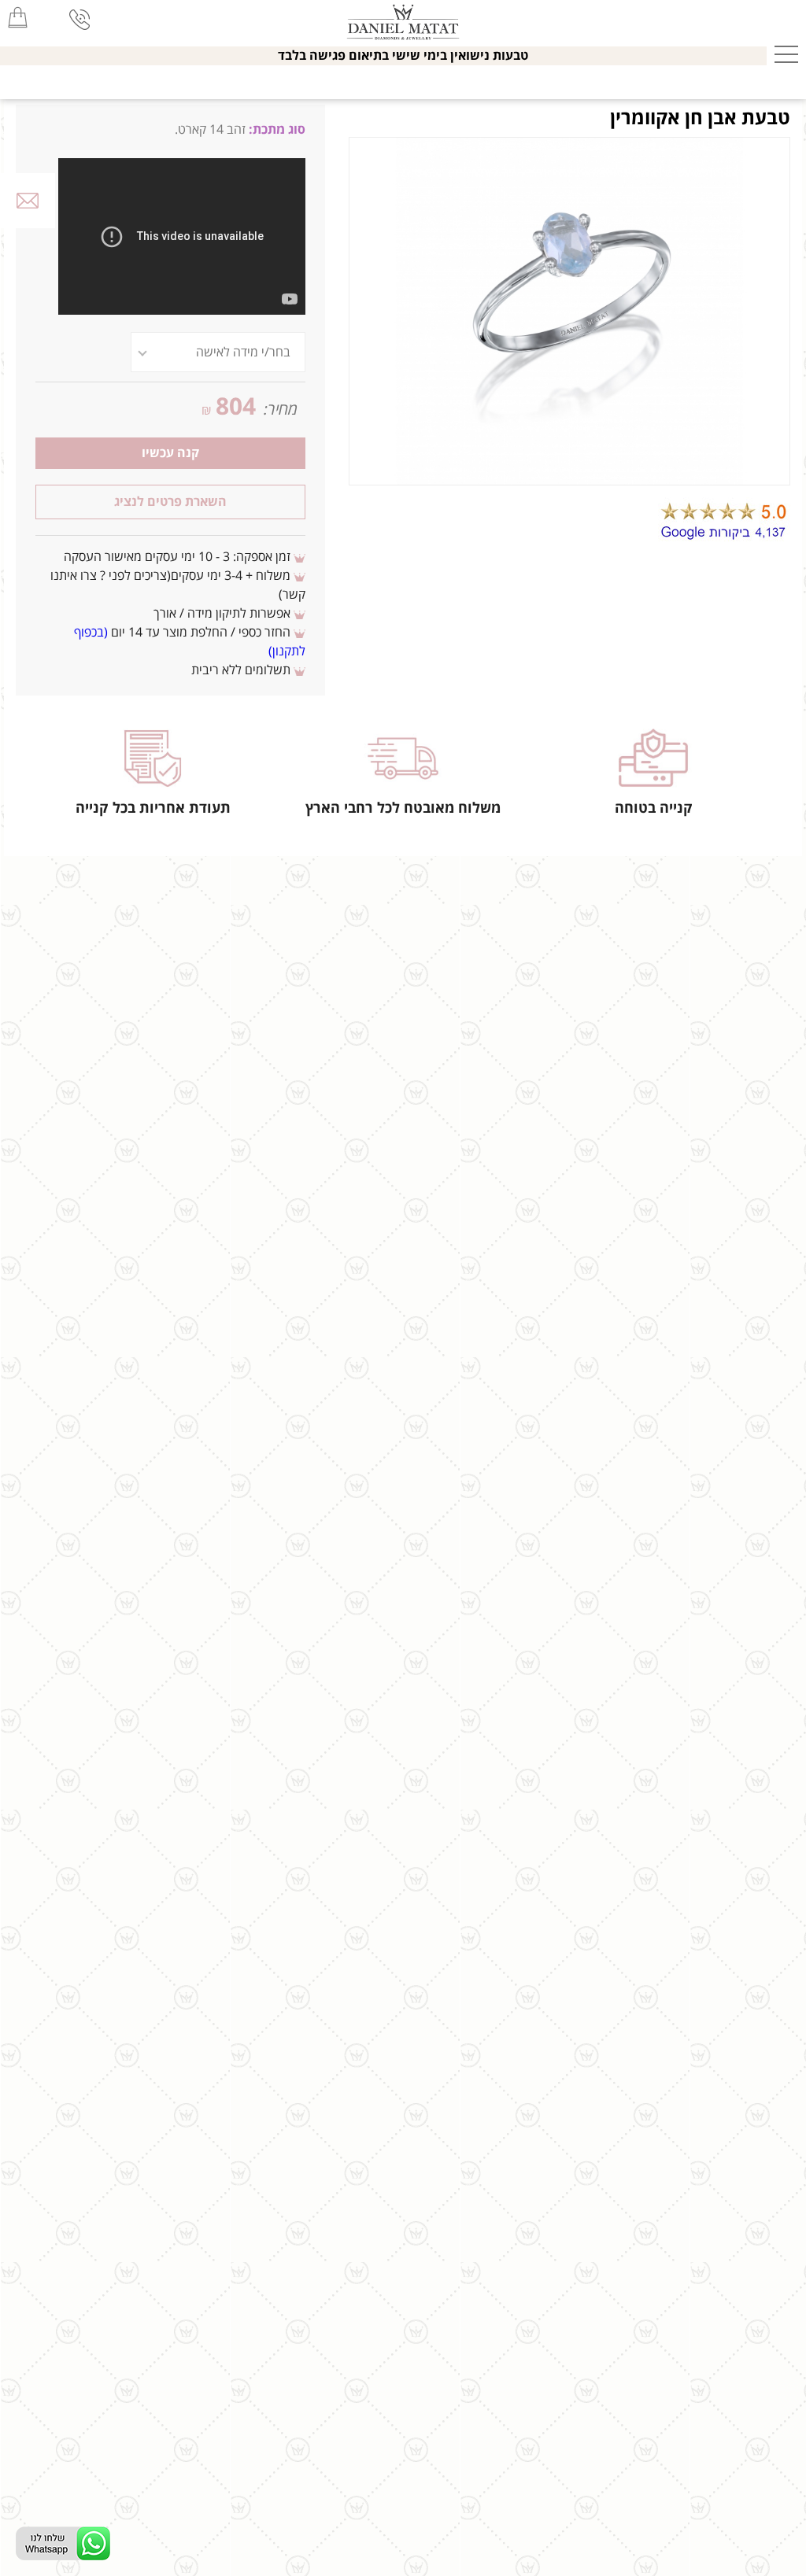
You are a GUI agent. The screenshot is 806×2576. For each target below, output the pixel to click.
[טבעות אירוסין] (403, 20)
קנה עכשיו (170, 453)
